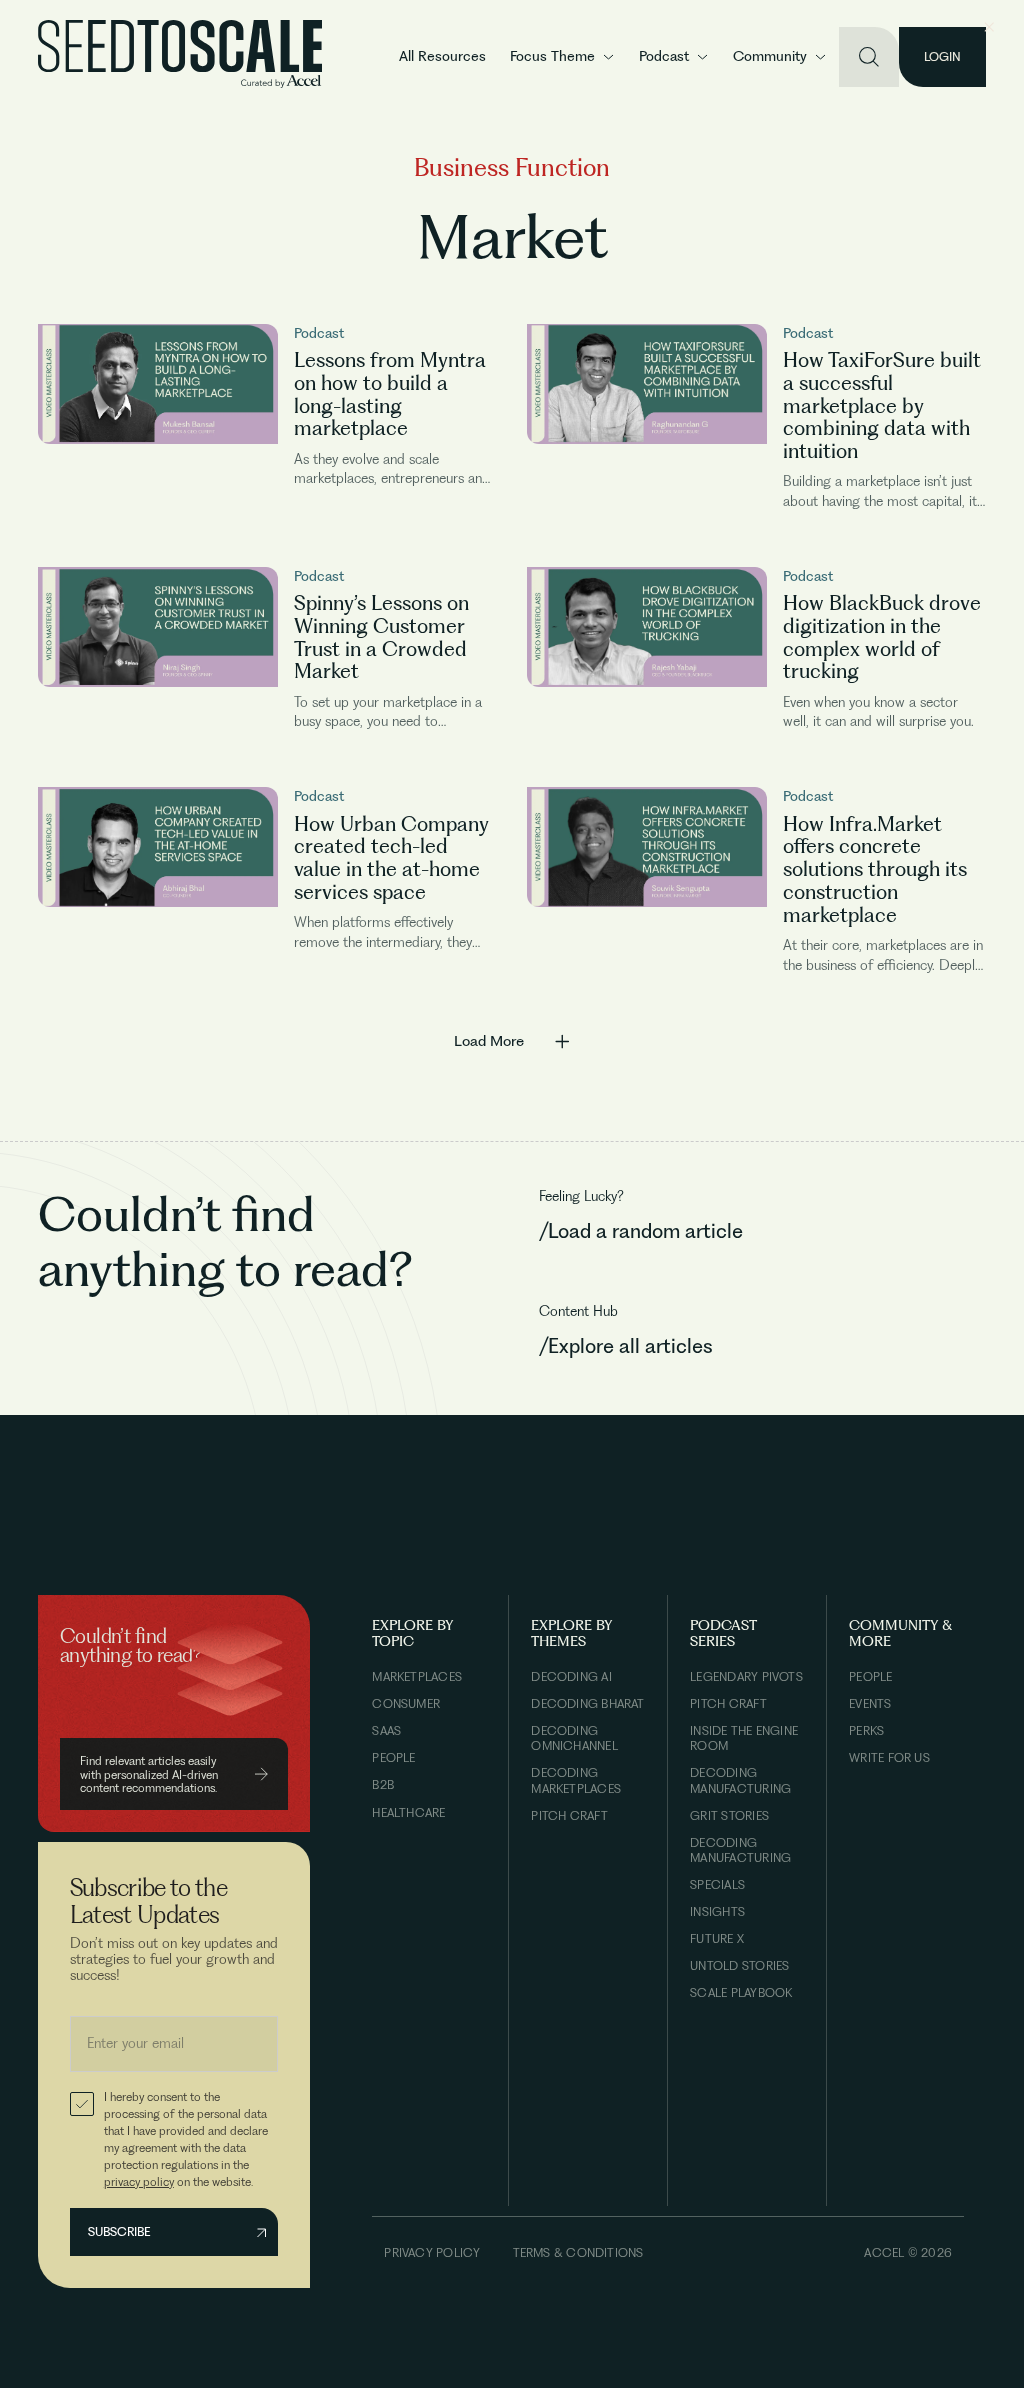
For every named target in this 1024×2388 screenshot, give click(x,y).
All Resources (442, 56)
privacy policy (139, 2181)
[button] (562, 57)
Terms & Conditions (578, 2252)
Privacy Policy (432, 2252)
